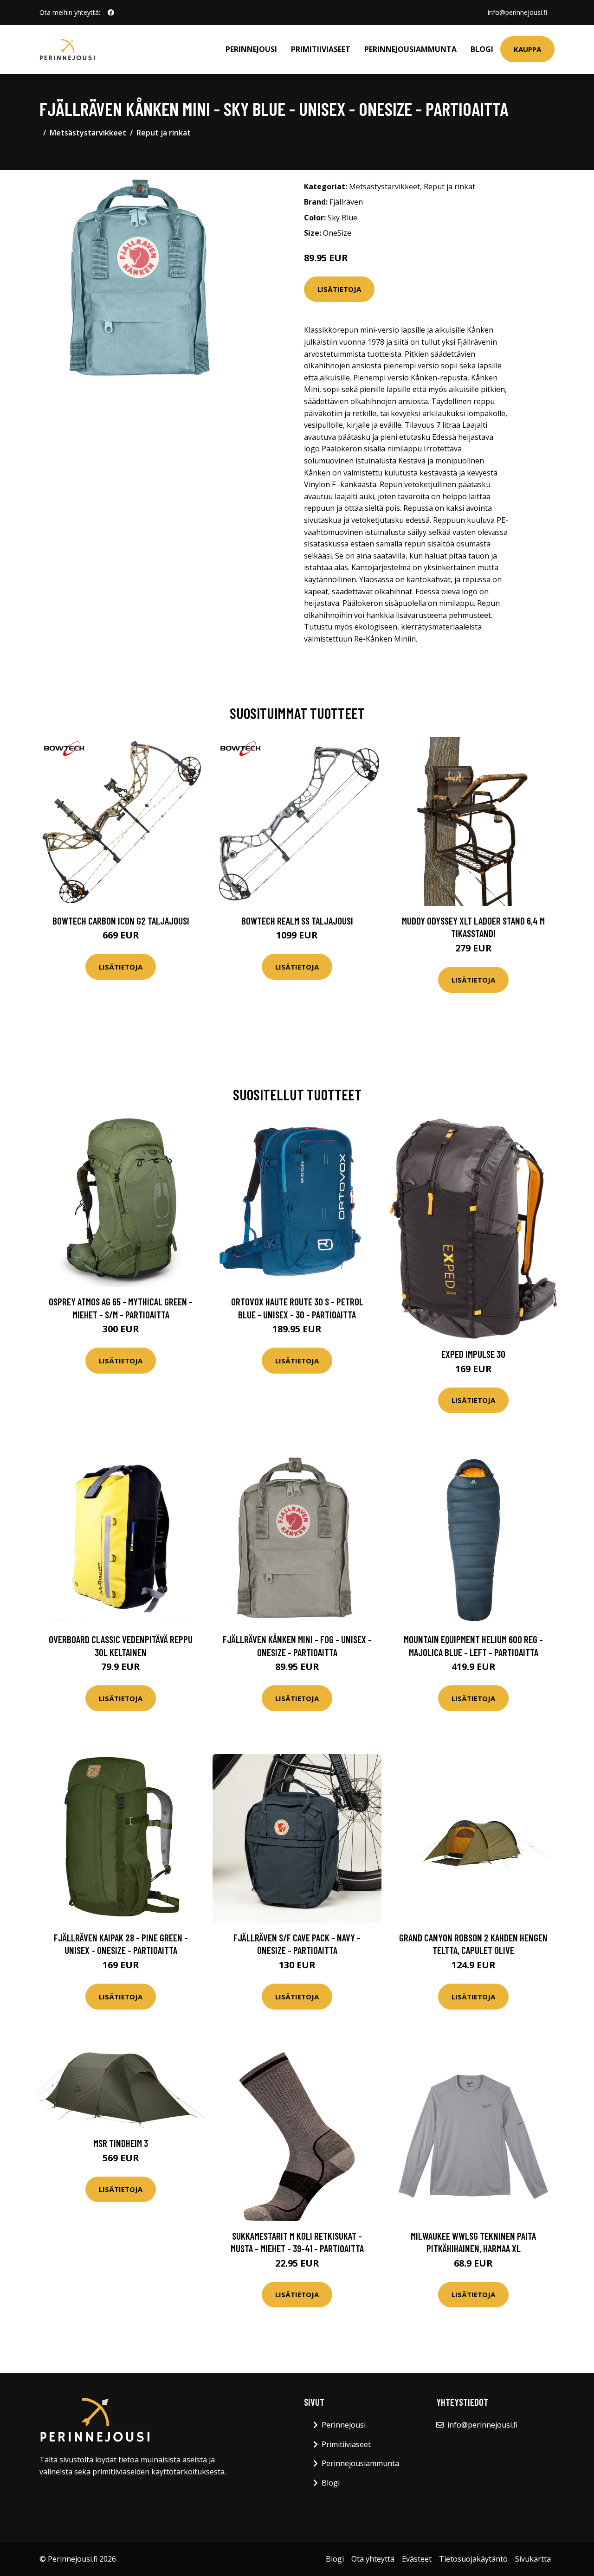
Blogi (482, 49)
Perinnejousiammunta (410, 49)
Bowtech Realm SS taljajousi (297, 921)
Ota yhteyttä (373, 2559)
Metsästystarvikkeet (88, 133)
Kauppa (527, 49)
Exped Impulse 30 (473, 1354)
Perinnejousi (251, 49)
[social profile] (111, 13)
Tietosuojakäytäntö (473, 2559)
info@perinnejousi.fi (517, 12)
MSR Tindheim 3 (121, 2143)
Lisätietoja (339, 289)
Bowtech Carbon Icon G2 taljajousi (121, 921)
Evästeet (417, 2559)
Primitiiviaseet (321, 49)
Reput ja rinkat (164, 133)
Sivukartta (533, 2559)
